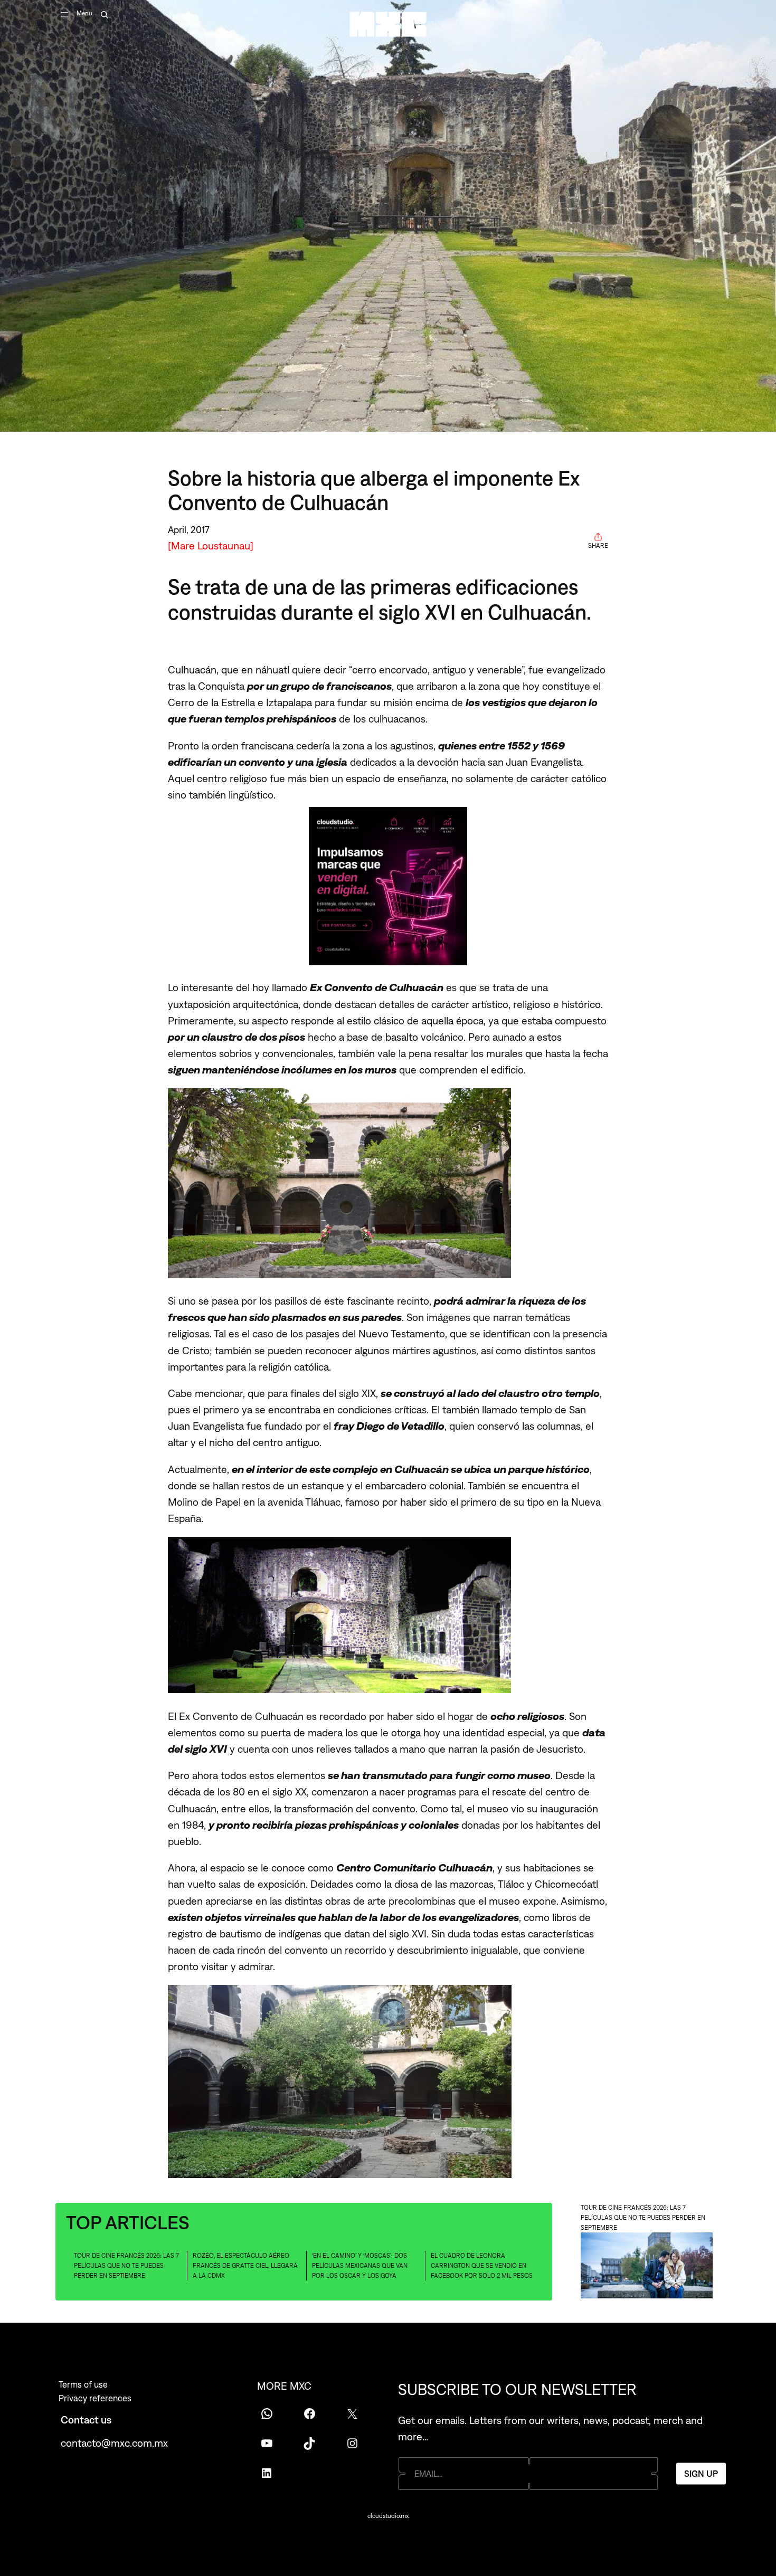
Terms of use (83, 2384)
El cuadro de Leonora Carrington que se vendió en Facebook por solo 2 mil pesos (482, 2265)
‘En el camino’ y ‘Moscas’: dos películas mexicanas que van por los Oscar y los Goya (360, 2265)
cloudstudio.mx (388, 2516)
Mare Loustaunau (211, 545)
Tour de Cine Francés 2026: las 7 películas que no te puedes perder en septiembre (126, 2265)
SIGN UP (701, 2474)
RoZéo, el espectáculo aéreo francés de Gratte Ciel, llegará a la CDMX (245, 2265)
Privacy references (95, 2398)
